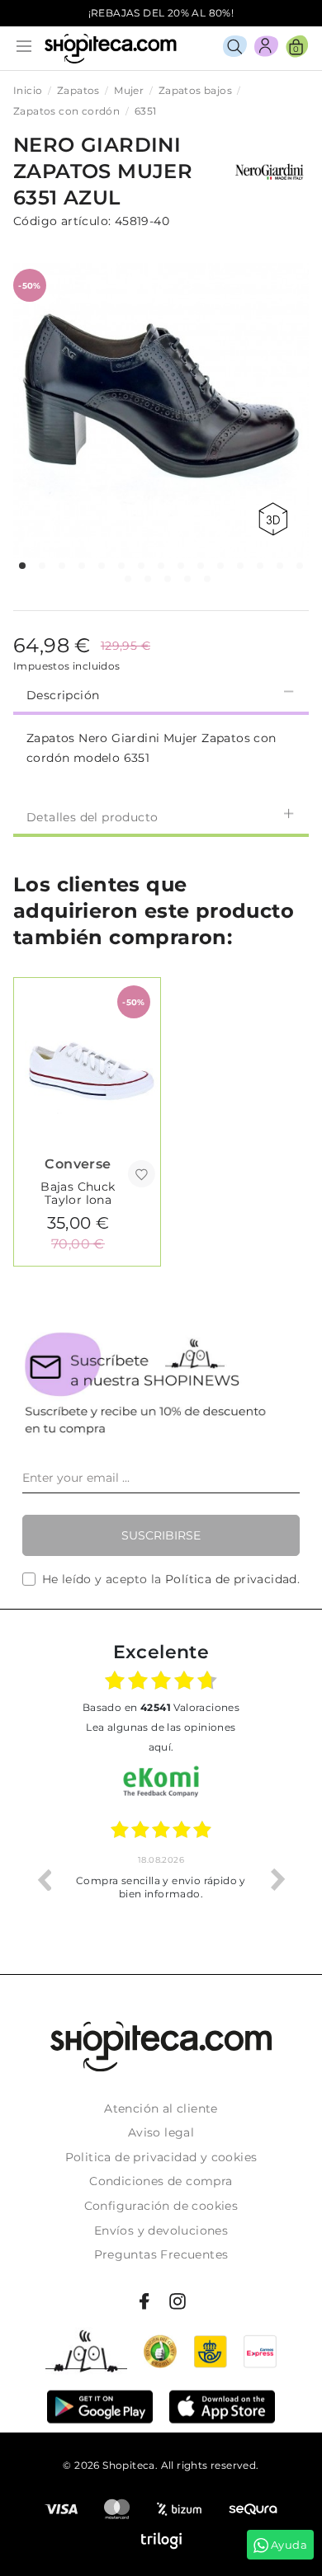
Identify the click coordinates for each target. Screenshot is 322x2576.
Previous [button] (44, 1879)
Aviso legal (161, 2132)
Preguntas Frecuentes (161, 2254)
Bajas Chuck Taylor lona (78, 1193)
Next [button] (278, 1879)
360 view (276, 519)
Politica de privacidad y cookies (161, 2157)
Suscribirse (161, 1535)
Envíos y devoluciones (161, 2230)
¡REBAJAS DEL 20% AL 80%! (161, 13)
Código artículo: (62, 221)
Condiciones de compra (161, 2181)
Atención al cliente (161, 2108)
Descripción (63, 695)
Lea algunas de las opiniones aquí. (161, 1737)
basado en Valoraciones (161, 1707)
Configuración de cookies (161, 2206)
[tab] (161, 693)
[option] (168, 1879)
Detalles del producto (92, 817)
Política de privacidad (231, 1579)
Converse (78, 1164)
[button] (22, 566)
